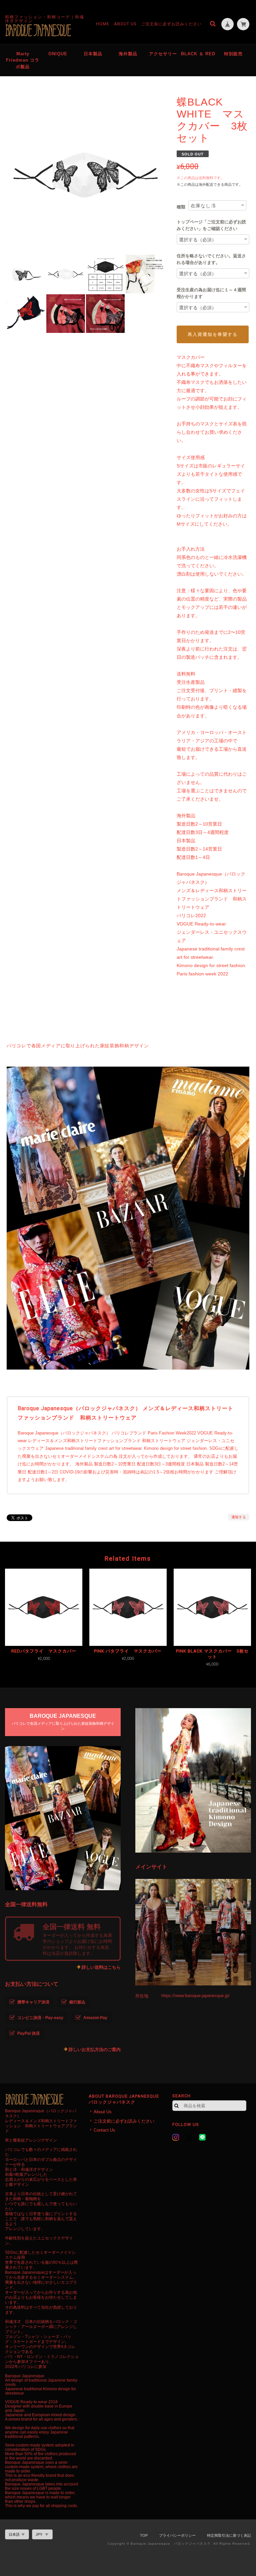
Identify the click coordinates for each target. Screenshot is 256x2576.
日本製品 (93, 54)
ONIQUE (58, 54)
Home (103, 24)
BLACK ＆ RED (198, 54)
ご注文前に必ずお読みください (171, 24)
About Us (125, 24)
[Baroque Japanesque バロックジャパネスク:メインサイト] (193, 1932)
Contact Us (104, 2130)
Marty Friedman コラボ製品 (23, 60)
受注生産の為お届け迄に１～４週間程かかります (211, 293)
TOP (144, 2535)
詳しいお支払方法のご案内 (95, 2050)
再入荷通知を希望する (213, 334)
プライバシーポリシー (177, 2535)
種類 (181, 207)
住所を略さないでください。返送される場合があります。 (211, 259)
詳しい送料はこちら (101, 1967)
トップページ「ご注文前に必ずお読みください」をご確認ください (211, 225)
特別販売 (233, 54)
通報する (239, 1517)
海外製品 (128, 54)
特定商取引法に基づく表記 (229, 2535)
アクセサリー (163, 54)
